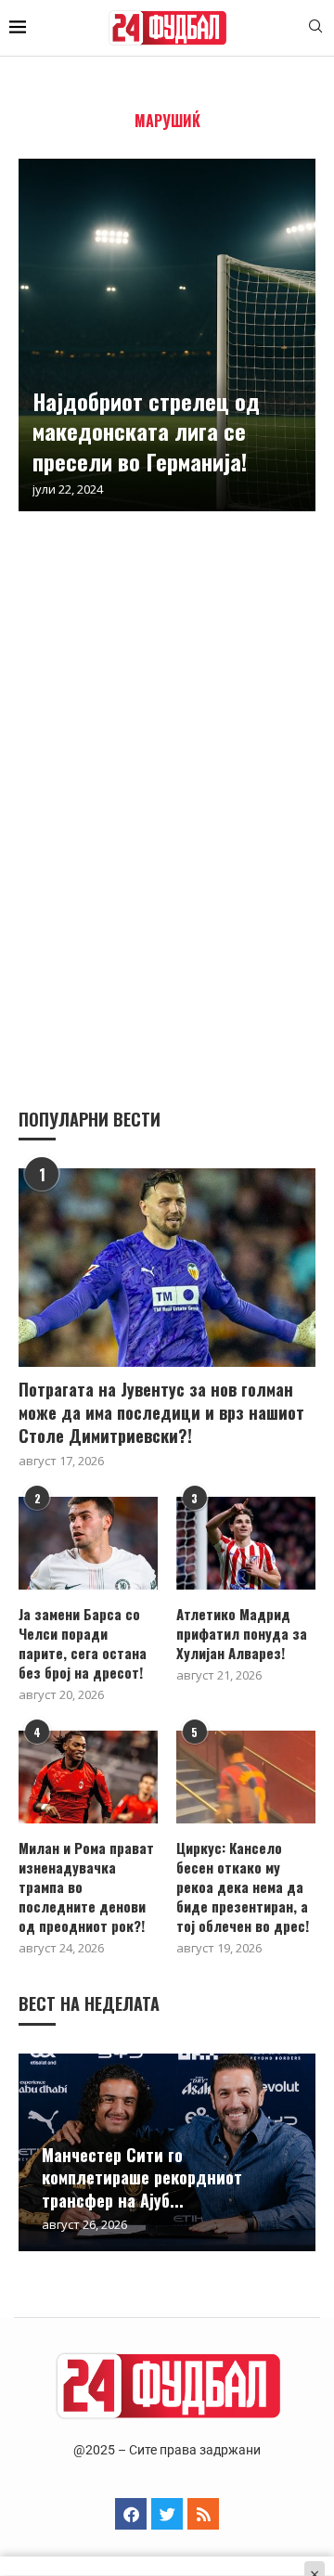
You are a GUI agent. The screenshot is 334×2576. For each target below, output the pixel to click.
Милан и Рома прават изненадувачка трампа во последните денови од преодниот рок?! (86, 1887)
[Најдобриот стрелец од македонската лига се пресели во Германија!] (167, 335)
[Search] (315, 28)
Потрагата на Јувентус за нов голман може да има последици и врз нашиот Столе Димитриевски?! (161, 1413)
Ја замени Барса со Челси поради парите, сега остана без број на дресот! (83, 1643)
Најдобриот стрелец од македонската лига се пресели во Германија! (146, 431)
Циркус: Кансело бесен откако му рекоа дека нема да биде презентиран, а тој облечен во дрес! (243, 1887)
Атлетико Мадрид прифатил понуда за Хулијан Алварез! (242, 1634)
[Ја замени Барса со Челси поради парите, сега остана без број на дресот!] (88, 1543)
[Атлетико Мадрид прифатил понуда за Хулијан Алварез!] (246, 1543)
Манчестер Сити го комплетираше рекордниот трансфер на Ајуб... (142, 2177)
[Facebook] (131, 2514)
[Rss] (203, 2514)
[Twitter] (167, 2514)
